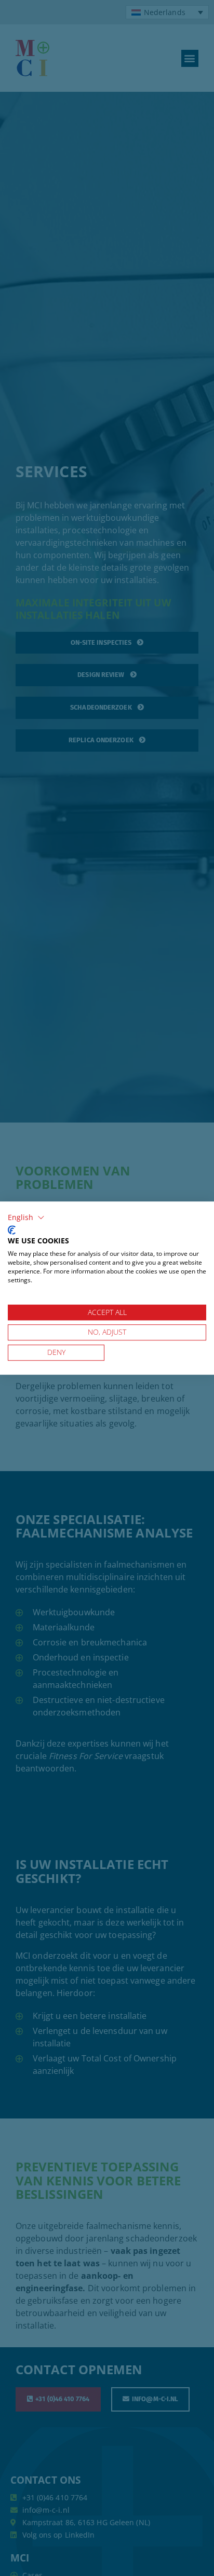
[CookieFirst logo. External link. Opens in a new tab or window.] (12, 1230)
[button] (26, 1217)
